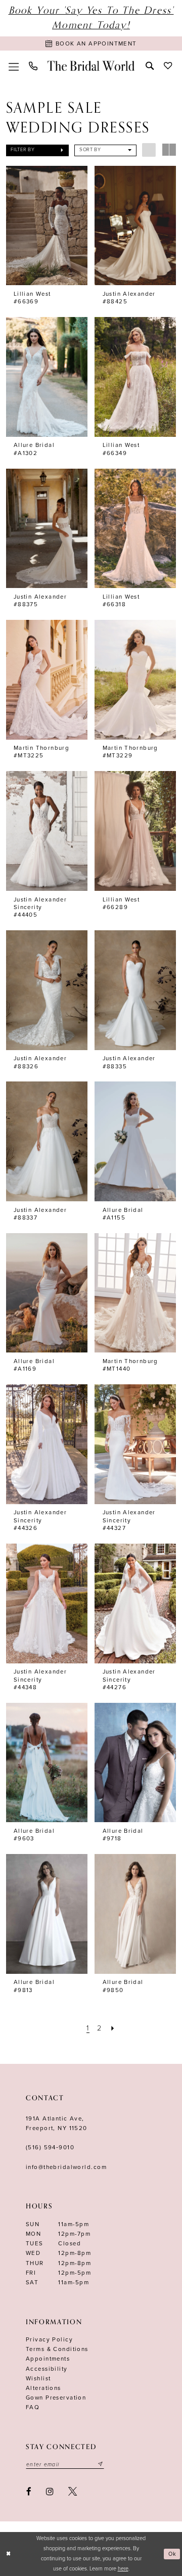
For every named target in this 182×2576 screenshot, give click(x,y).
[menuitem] (14, 66)
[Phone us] (33, 66)
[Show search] (150, 66)
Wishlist (38, 2378)
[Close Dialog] (9, 2554)
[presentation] (47, 226)
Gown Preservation (56, 2398)
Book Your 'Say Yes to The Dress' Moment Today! (91, 18)
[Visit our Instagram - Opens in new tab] (50, 2491)
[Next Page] (113, 2028)
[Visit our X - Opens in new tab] (73, 2491)
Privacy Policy (49, 2339)
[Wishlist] (168, 66)
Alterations (43, 2388)
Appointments (48, 2359)
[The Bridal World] (91, 66)
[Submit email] (100, 2465)
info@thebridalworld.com (66, 2167)
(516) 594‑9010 (50, 2147)
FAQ (33, 2407)
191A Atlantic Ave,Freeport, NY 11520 (57, 2123)
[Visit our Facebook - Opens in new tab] (29, 2491)
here (123, 2569)
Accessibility (47, 2369)
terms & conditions (57, 2349)
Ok (173, 2554)
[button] (14, 66)
